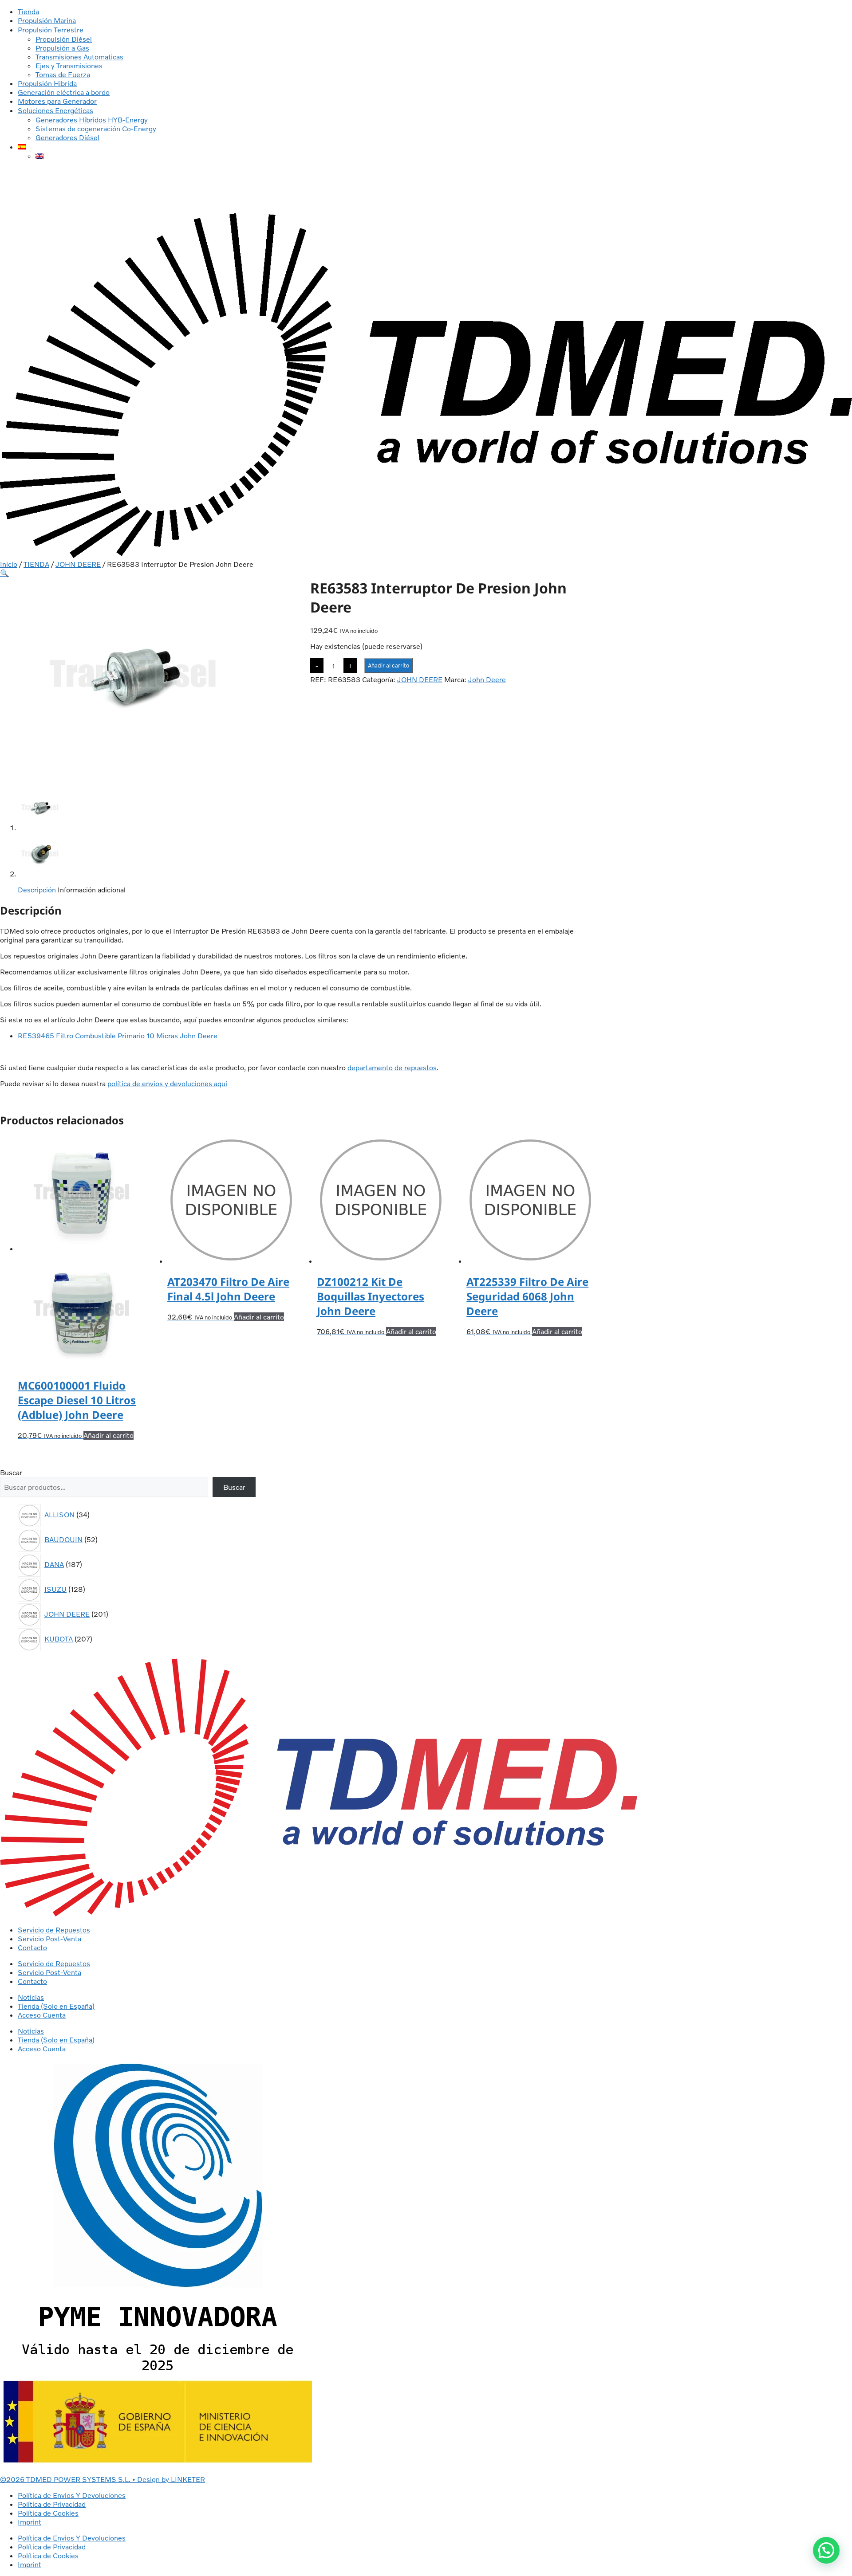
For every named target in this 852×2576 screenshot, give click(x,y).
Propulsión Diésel (64, 39)
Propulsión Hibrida (47, 83)
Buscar (11, 1473)
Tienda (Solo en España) (56, 2006)
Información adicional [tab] (92, 890)
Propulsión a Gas (62, 48)
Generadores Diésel (67, 137)
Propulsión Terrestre (51, 30)
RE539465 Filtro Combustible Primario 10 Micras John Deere (118, 1036)
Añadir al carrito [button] (108, 1435)
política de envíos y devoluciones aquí (167, 1084)
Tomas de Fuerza (63, 75)
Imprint (30, 2522)
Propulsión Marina (47, 20)
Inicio (9, 564)
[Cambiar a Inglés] (39, 156)
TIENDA (36, 564)
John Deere (487, 679)
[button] (4, 573)
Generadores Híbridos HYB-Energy (92, 120)
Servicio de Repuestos (54, 1930)
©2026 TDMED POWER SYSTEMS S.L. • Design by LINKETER (103, 2479)
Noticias (31, 1997)
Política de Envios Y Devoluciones (72, 2495)
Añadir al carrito (389, 665)
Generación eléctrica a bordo (64, 92)
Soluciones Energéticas (55, 110)
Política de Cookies (48, 2513)
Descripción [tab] (37, 890)
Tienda (28, 12)
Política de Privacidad (52, 2504)
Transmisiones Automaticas (79, 57)
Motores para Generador (57, 101)
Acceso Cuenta (42, 2015)
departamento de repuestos (392, 1068)
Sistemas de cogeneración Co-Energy (96, 129)
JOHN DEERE (78, 564)
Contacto (32, 1948)
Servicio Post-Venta (49, 1939)
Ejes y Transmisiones (69, 66)
